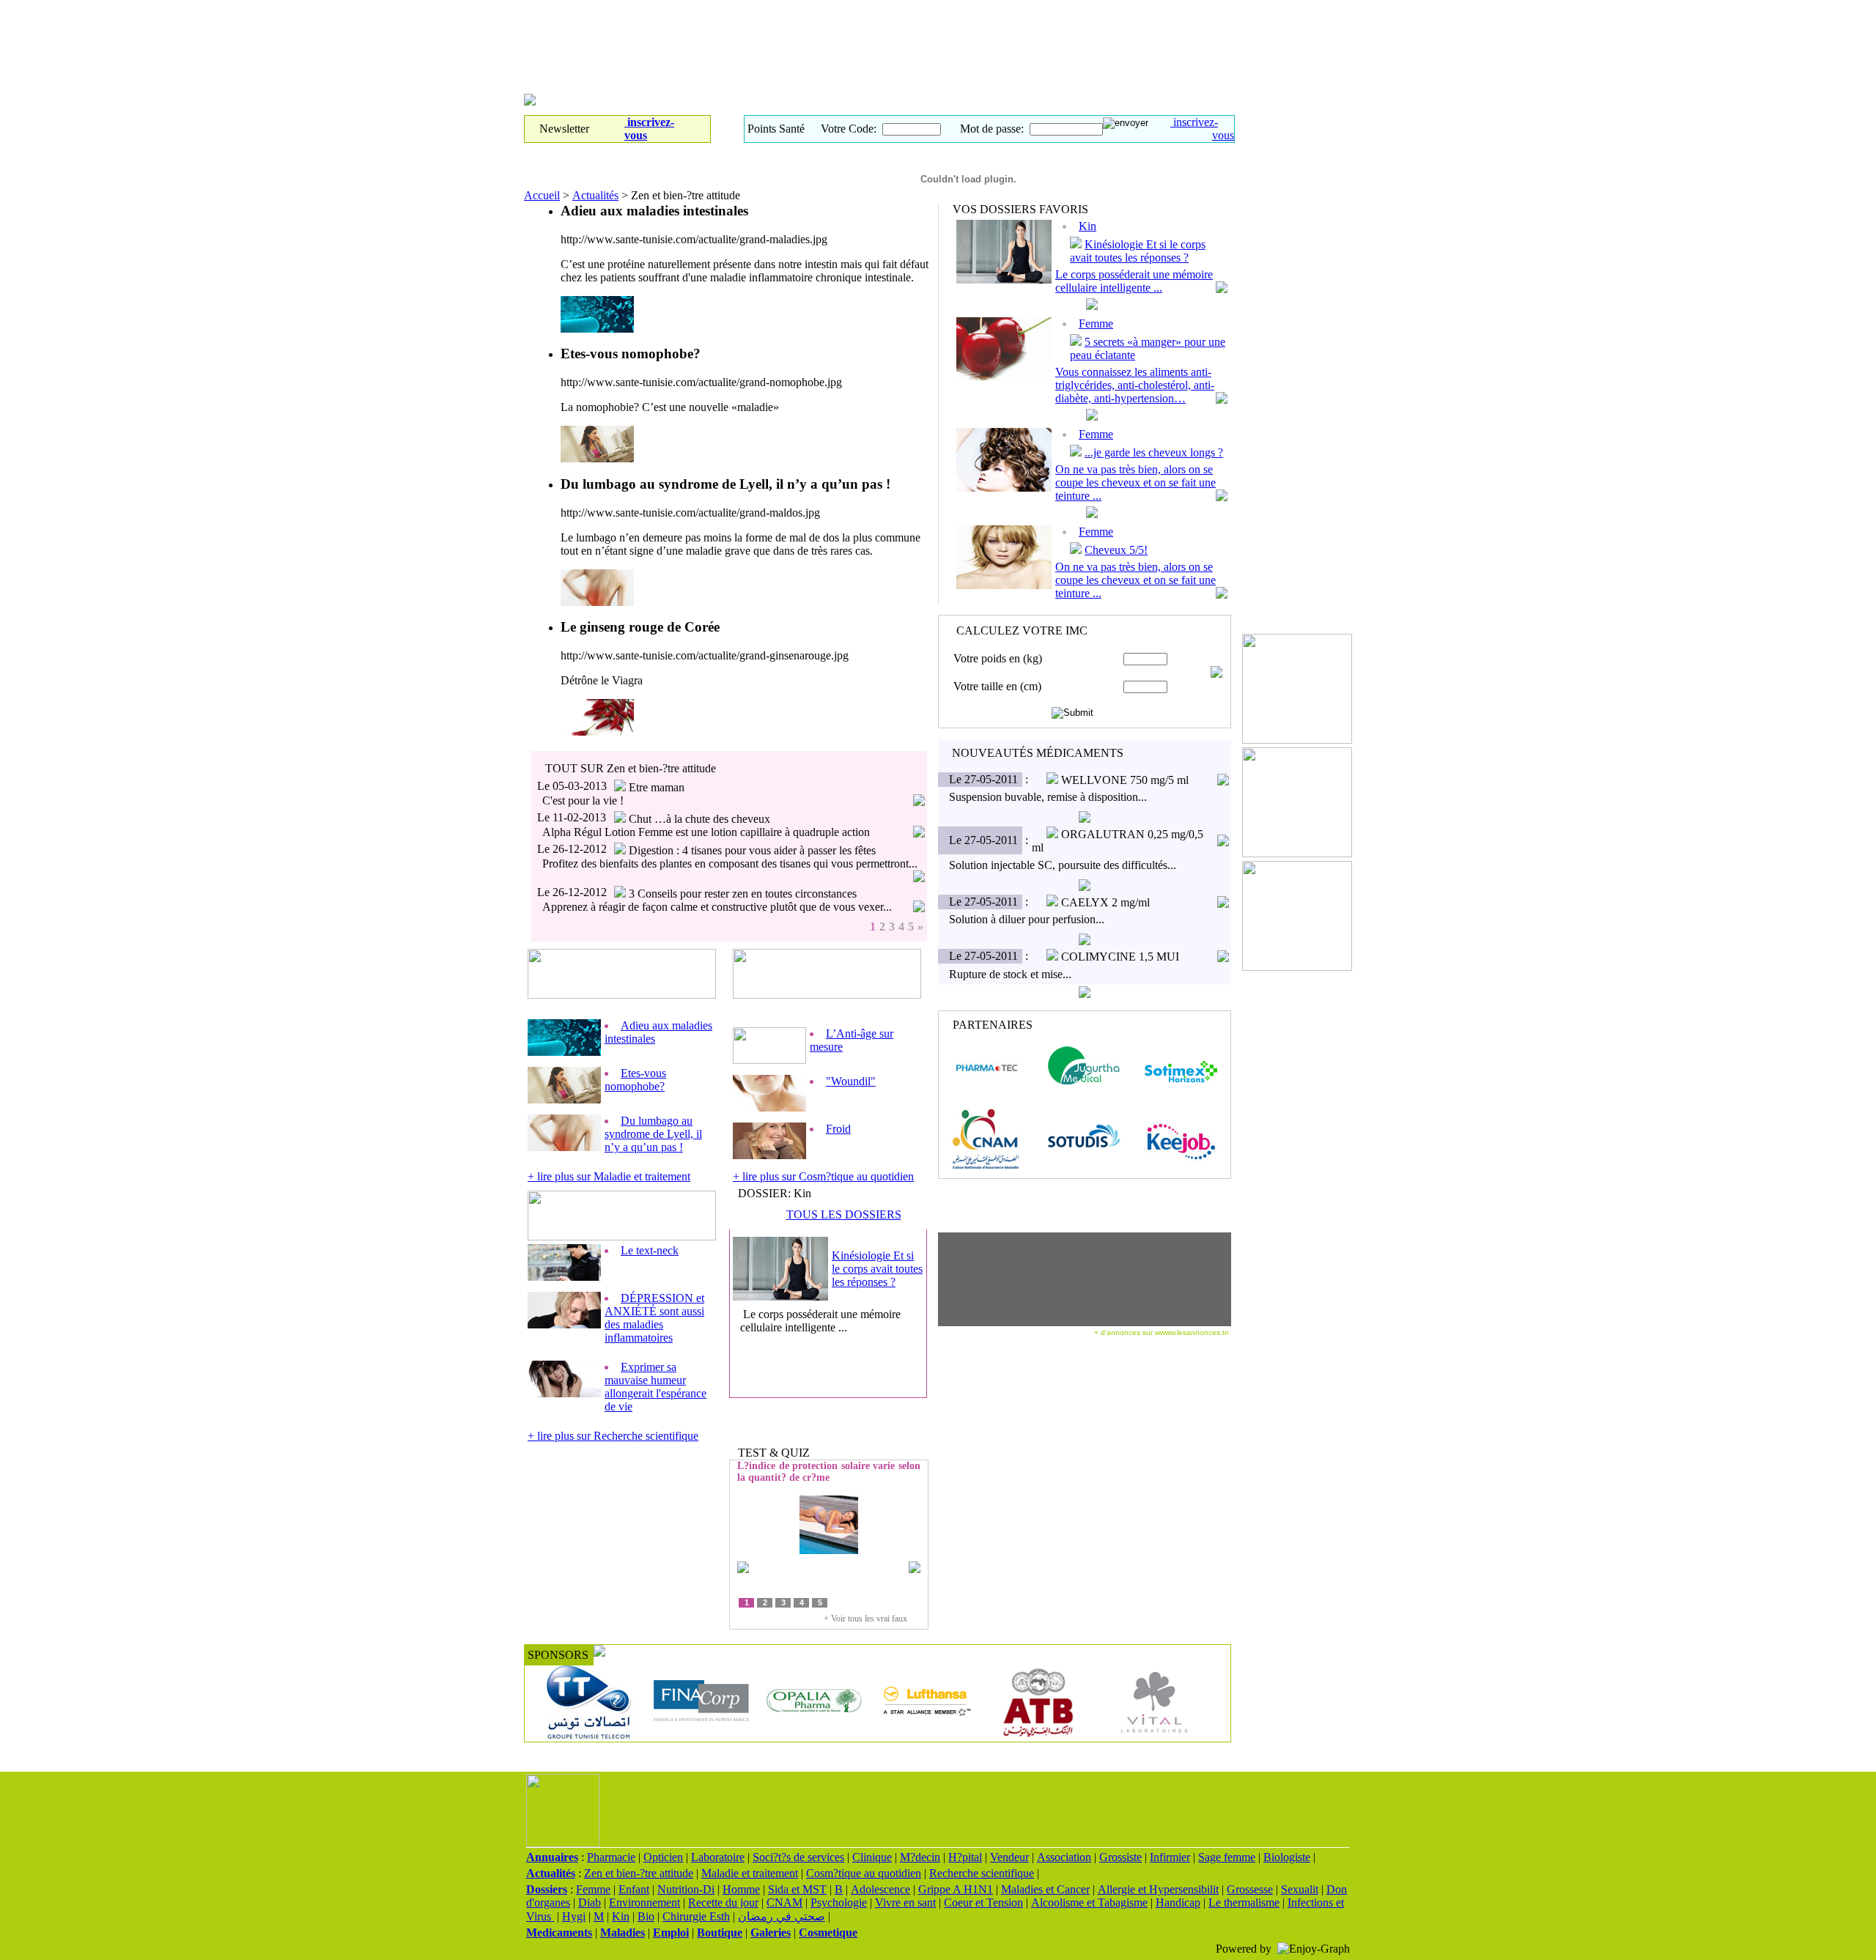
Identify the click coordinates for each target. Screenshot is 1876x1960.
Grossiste (1120, 1857)
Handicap (1178, 1902)
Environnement (645, 1902)
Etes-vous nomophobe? (635, 1080)
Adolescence (880, 1889)
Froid (838, 1129)
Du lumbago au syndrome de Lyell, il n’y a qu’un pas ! (653, 1134)
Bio (646, 1916)
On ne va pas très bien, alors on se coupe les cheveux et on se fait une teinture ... (1135, 482)
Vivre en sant (905, 1902)
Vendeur (1009, 1857)
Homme (741, 1889)
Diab (590, 1902)
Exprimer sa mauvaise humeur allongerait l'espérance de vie (656, 1387)
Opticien (663, 1857)
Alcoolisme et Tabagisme (1089, 1902)
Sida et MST (797, 1889)
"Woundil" (851, 1081)
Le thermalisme (1244, 1902)
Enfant (634, 1889)
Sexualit (1300, 1889)
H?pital (965, 1857)
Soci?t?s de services (798, 1857)
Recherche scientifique (982, 1873)
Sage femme (1227, 1857)
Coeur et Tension (983, 1902)
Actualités (595, 195)
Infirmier (1170, 1857)
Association (1064, 1857)
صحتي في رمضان (782, 1916)
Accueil (542, 195)
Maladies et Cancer (1045, 1889)
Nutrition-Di (686, 1889)
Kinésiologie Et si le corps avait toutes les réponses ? (877, 1269)
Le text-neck (650, 1250)
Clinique (872, 1857)
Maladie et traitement (750, 1873)
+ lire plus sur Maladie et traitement (609, 1176)
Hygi (574, 1916)
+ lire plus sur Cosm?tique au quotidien (823, 1176)
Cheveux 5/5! (1116, 550)
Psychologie (839, 1902)
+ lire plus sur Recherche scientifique (613, 1436)
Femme (1096, 434)
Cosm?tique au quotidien (864, 1873)
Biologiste (1287, 1857)
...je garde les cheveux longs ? (1154, 452)
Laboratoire (718, 1857)
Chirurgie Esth (696, 1916)
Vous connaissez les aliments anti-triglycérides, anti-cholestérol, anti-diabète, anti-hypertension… (1135, 385)
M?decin (920, 1857)
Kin (621, 1916)
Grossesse (1250, 1889)
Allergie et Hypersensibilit (1158, 1889)
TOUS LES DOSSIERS (844, 1214)
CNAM (784, 1902)
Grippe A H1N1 (956, 1889)
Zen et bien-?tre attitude (639, 1873)
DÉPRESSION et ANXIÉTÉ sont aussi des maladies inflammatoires (654, 1318)
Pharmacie (611, 1857)
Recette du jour (723, 1902)
